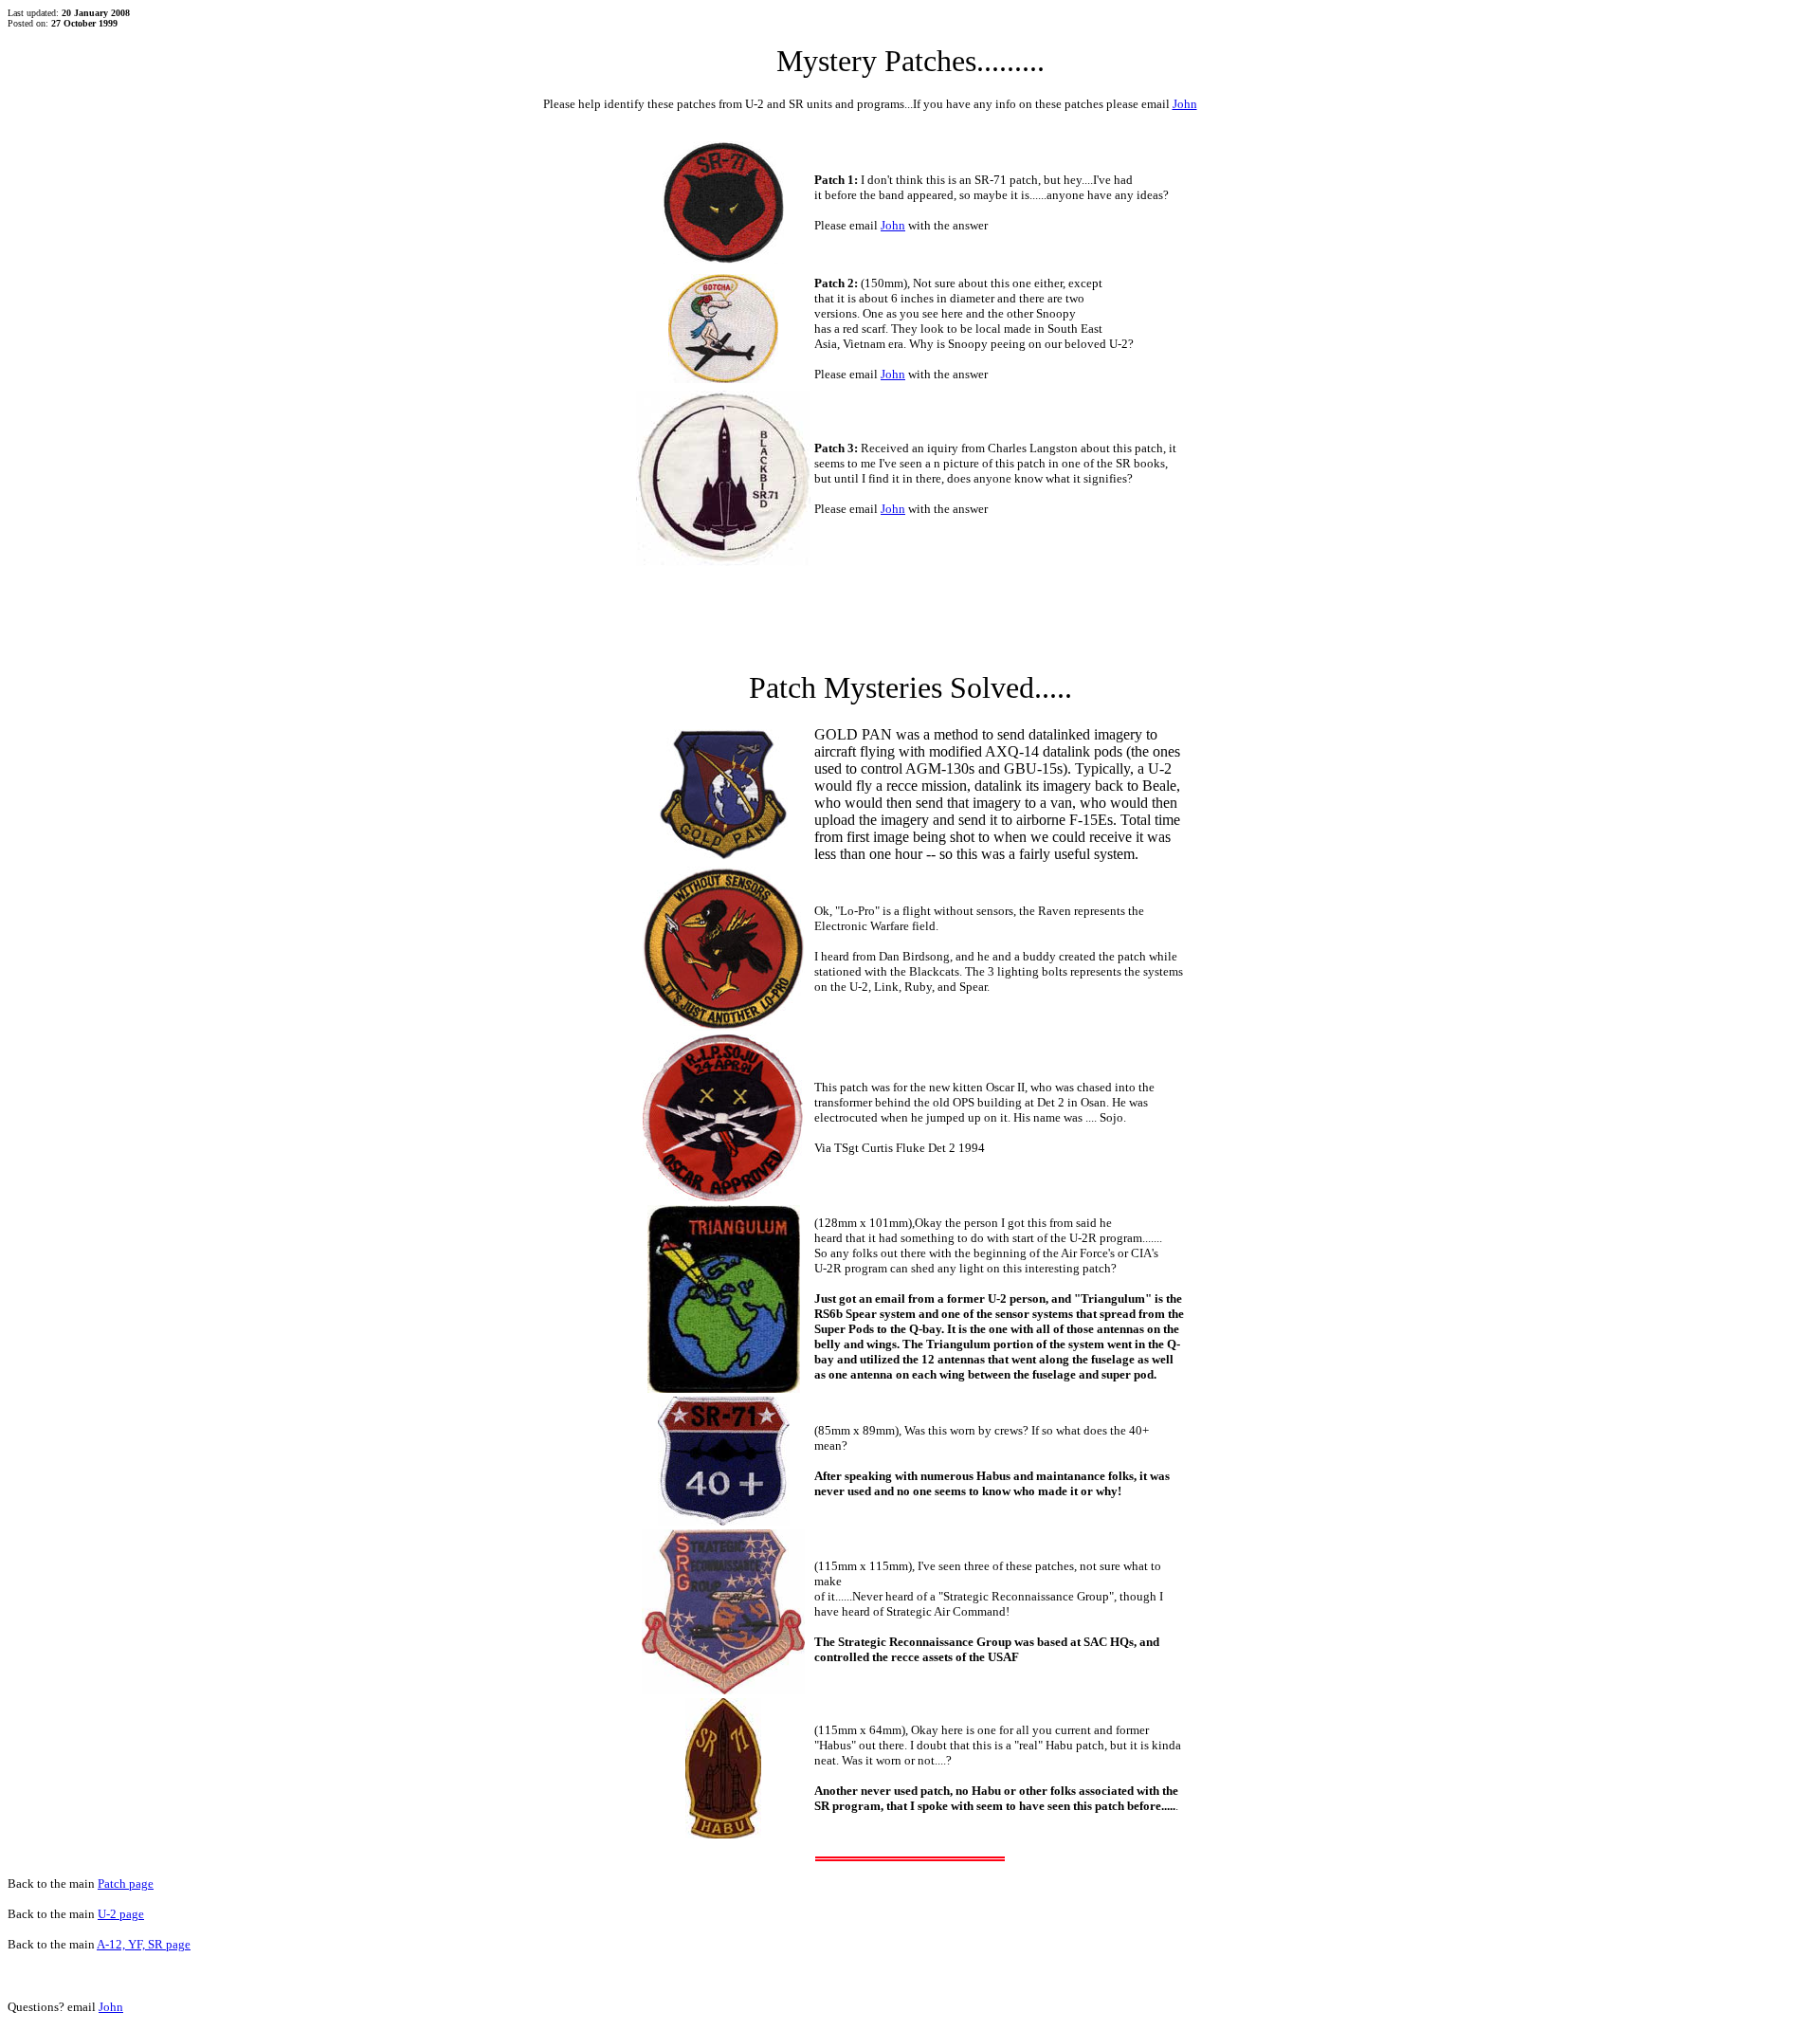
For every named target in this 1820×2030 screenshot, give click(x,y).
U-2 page (121, 1914)
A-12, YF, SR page (144, 1944)
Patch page (126, 1884)
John (1185, 104)
